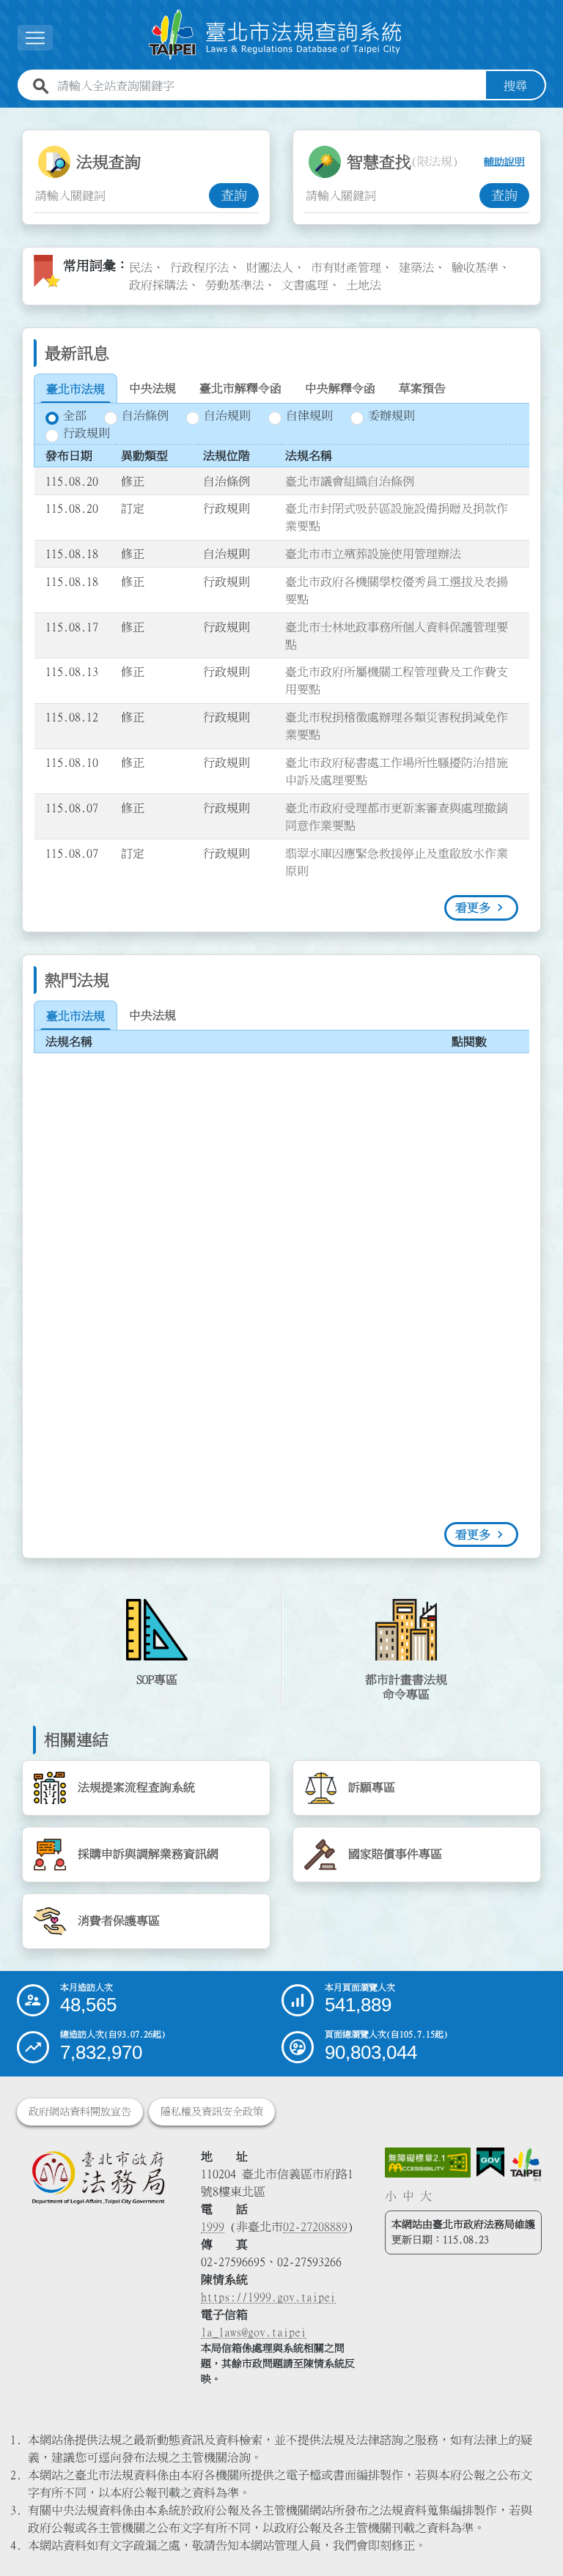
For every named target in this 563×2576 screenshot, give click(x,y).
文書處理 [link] (305, 285)
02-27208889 (315, 2227)
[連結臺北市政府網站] (525, 2165)
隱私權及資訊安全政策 (212, 2112)
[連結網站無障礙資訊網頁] (428, 2163)
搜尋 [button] (515, 86)
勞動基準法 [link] (235, 285)
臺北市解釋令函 (240, 388)
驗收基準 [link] (475, 267)
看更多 (473, 907)
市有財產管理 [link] (346, 267)
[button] (534, 2536)
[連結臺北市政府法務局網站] (98, 2178)
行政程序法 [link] (199, 267)
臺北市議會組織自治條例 (350, 481)
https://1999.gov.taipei (268, 2297)
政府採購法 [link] (158, 285)
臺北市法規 (76, 389)
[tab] (76, 389)
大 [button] (426, 2196)
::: (9, 116)
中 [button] (408, 2196)
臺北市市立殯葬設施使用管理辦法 (373, 554)
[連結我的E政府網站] (490, 2163)
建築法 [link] (416, 267)
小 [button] (391, 2196)
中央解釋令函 (340, 388)
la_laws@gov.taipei (254, 2332)
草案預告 (422, 388)
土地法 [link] (364, 285)
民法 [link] (141, 267)
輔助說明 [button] (504, 162)
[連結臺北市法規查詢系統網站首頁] (276, 35)
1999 (213, 2227)
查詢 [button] (234, 196)
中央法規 (152, 388)
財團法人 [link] (270, 267)
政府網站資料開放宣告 (80, 2112)
